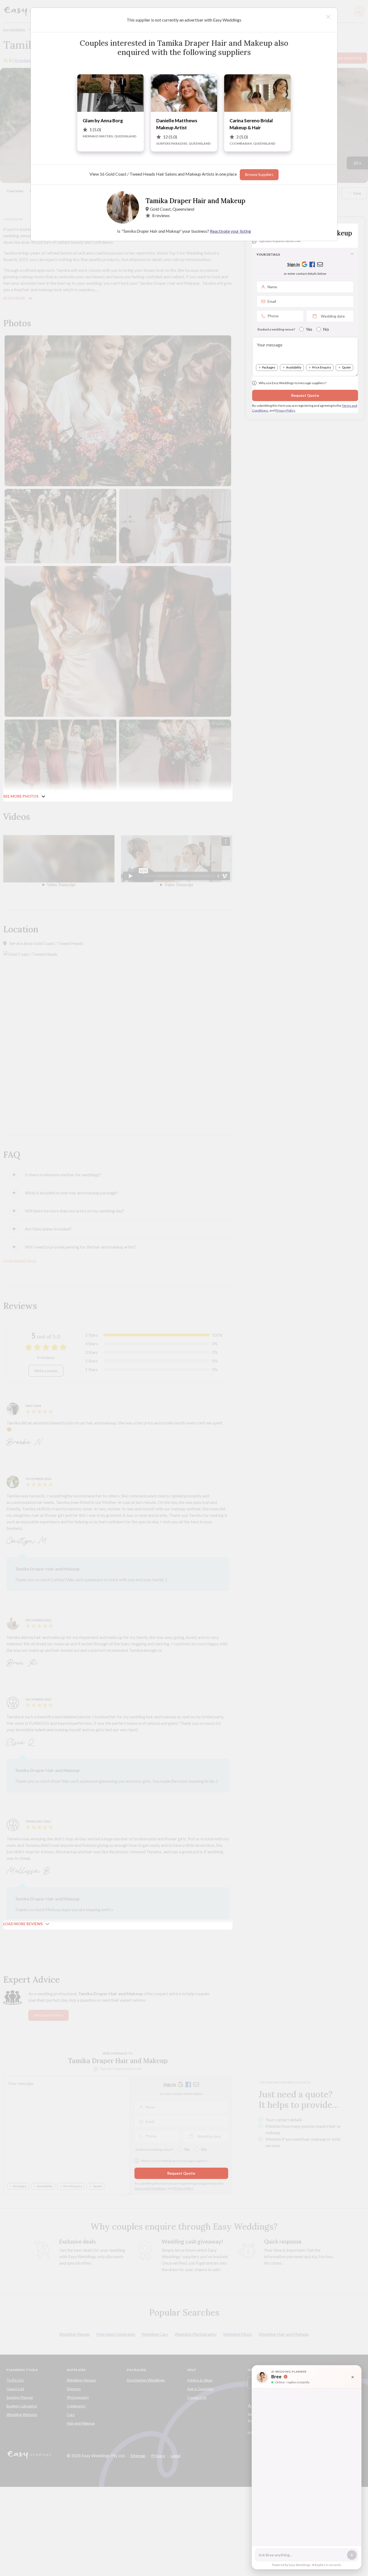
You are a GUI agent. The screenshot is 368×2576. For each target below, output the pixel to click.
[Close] (328, 17)
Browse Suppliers (259, 175)
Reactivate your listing (230, 231)
